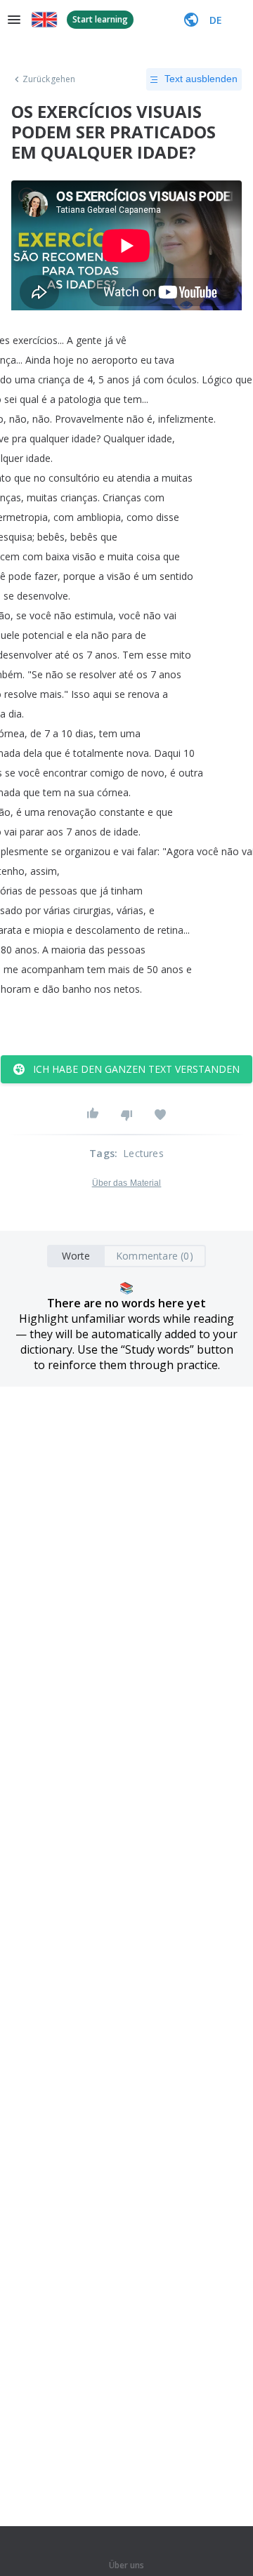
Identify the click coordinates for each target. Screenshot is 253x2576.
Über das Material (127, 1183)
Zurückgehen (49, 79)
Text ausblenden (201, 79)
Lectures (143, 1153)
